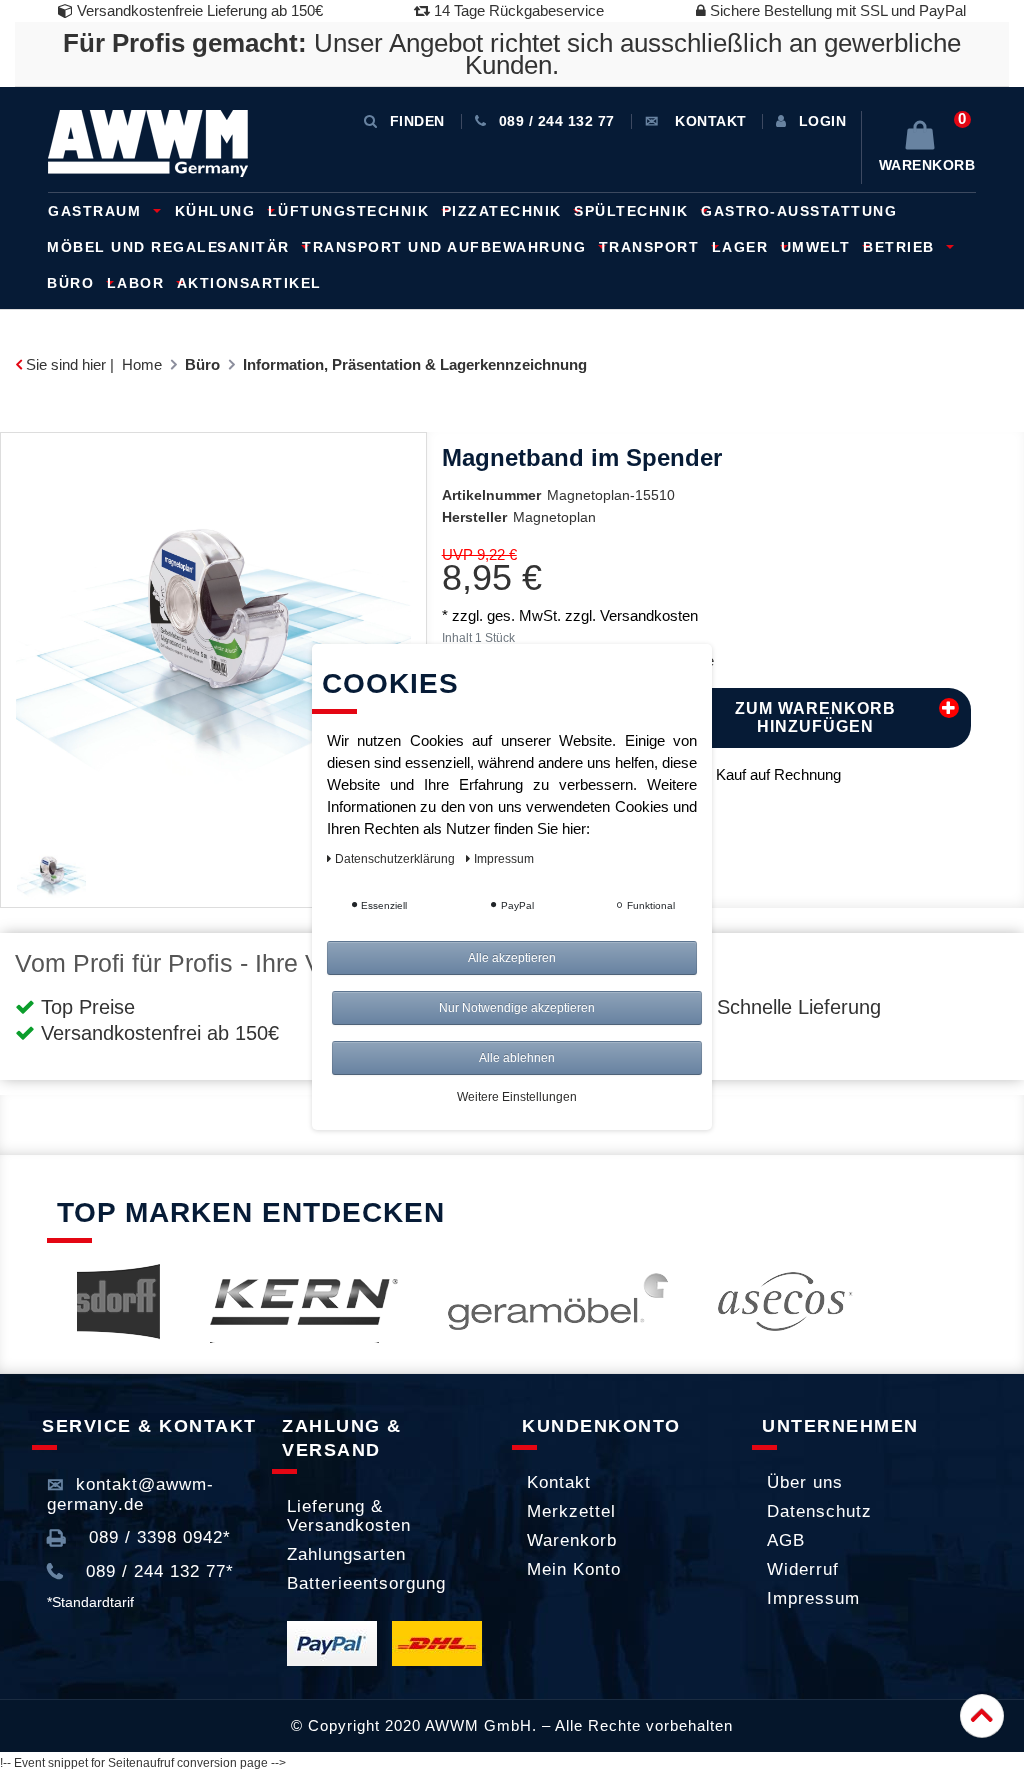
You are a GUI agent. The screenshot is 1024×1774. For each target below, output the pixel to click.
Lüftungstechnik (351, 211)
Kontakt (559, 1482)
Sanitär (256, 247)
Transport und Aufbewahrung (447, 247)
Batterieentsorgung (366, 1583)
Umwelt (819, 247)
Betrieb (901, 247)
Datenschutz (819, 1511)
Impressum (813, 1598)
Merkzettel (571, 1511)
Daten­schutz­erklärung (396, 859)
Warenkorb (572, 1540)
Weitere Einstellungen (517, 1097)
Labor (138, 283)
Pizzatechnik (505, 211)
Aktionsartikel (249, 283)
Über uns (805, 1482)
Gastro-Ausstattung (799, 211)
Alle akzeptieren (512, 958)
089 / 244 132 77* (157, 1571)
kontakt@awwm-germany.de (130, 1494)
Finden (417, 121)
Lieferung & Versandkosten (349, 1516)
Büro (73, 283)
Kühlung (218, 211)
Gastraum (97, 211)
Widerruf (803, 1569)
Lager (743, 247)
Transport (652, 247)
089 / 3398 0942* (157, 1537)
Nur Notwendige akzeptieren (517, 1008)
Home (142, 364)
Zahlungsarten (346, 1554)
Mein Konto (574, 1569)
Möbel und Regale (132, 247)
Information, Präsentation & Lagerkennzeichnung (415, 364)
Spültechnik (634, 211)
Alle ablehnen (517, 1058)
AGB (786, 1540)
